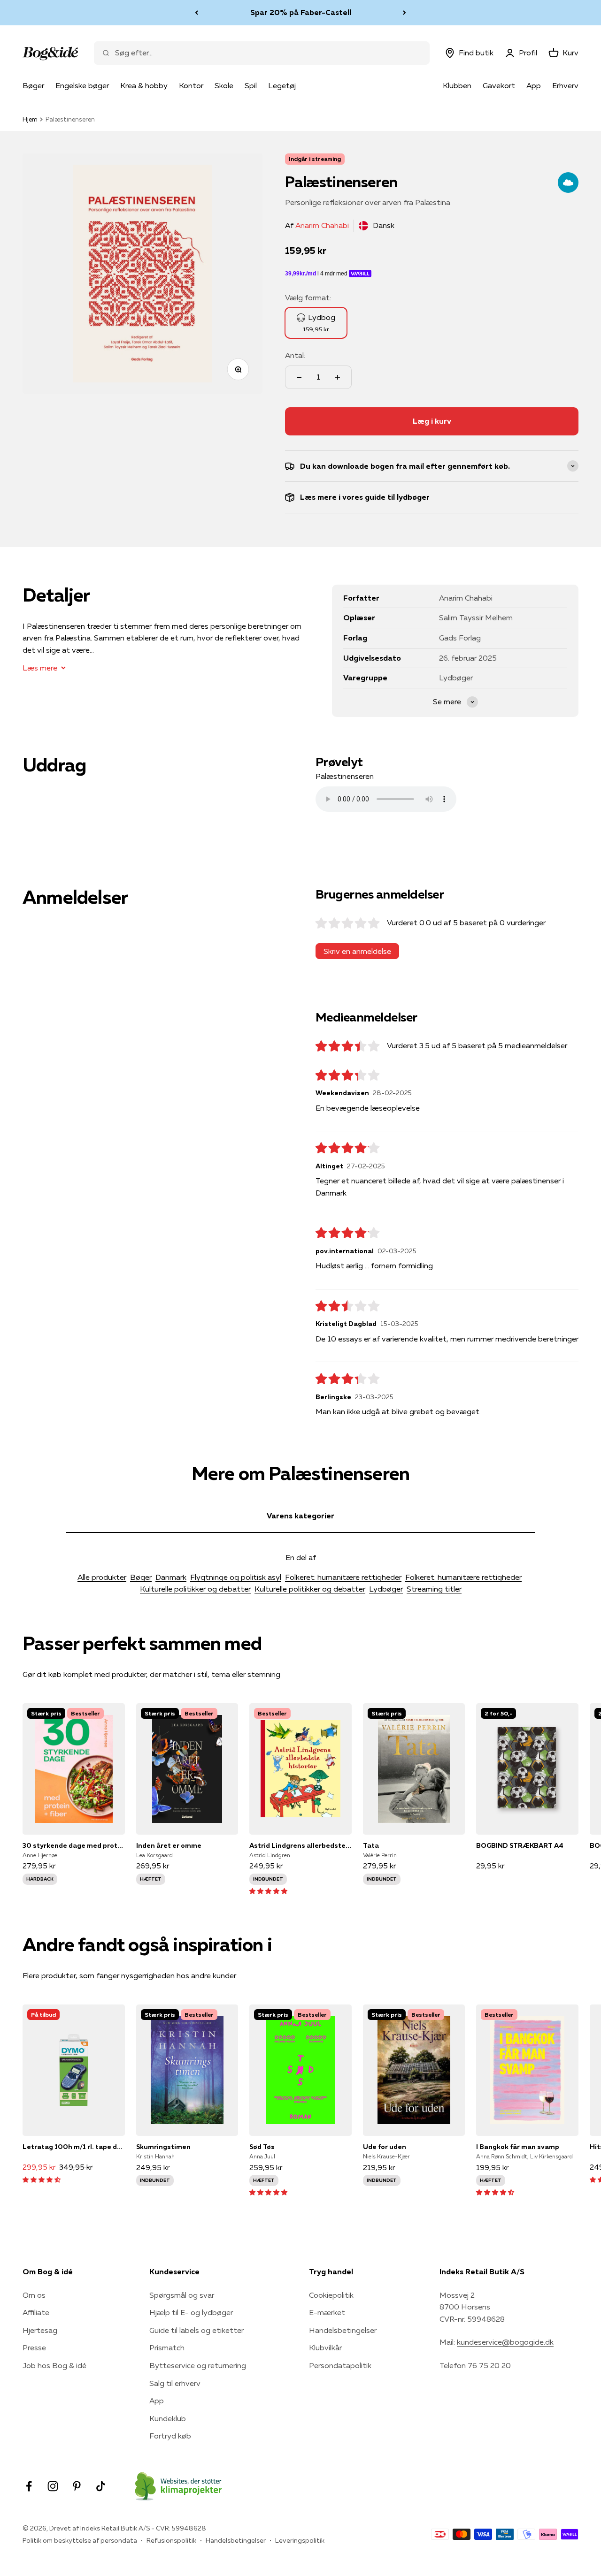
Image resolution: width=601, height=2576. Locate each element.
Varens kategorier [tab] (300, 1516)
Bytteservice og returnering (198, 2365)
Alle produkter (102, 1577)
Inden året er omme (169, 1845)
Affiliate (36, 2312)
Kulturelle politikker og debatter (195, 1589)
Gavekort (499, 85)
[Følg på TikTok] (101, 2486)
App (534, 85)
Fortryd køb (170, 2436)
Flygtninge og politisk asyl (236, 1577)
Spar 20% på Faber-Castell (301, 12)
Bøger (33, 85)
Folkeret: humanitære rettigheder (343, 1577)
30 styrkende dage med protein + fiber (74, 1845)
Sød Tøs (262, 2147)
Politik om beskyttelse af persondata (80, 2540)
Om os (34, 2295)
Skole (224, 85)
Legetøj (282, 85)
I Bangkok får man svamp (518, 2147)
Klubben (457, 85)
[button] (268, 1890)
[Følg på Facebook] (29, 2486)
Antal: (295, 355)
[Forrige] (196, 13)
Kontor (191, 85)
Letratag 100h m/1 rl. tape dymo (74, 2147)
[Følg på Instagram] (53, 2486)
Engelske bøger (82, 85)
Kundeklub (168, 2418)
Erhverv (565, 85)
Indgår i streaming (315, 159)
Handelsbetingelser (343, 2330)
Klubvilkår (325, 2347)
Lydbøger (386, 1589)
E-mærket (327, 2312)
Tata (371, 1845)
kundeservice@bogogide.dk (505, 2342)
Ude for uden (385, 2147)
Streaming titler (434, 1589)
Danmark (171, 1577)
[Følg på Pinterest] (77, 2486)
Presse (34, 2347)
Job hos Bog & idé (54, 2365)
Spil (251, 85)
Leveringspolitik (300, 2540)
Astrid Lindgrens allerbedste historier (300, 1845)
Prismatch (167, 2347)
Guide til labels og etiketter (196, 2330)
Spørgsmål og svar (182, 2295)
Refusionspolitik (171, 2540)
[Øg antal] (338, 377)
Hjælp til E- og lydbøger (191, 2312)
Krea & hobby (144, 85)
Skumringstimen (163, 2147)
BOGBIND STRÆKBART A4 (520, 1845)
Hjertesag (40, 2330)
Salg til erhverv (175, 2383)
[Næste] (405, 13)
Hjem (30, 119)
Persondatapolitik (340, 2365)
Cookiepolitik (331, 2295)
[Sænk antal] (299, 377)
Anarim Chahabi (322, 225)
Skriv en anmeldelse (357, 951)
